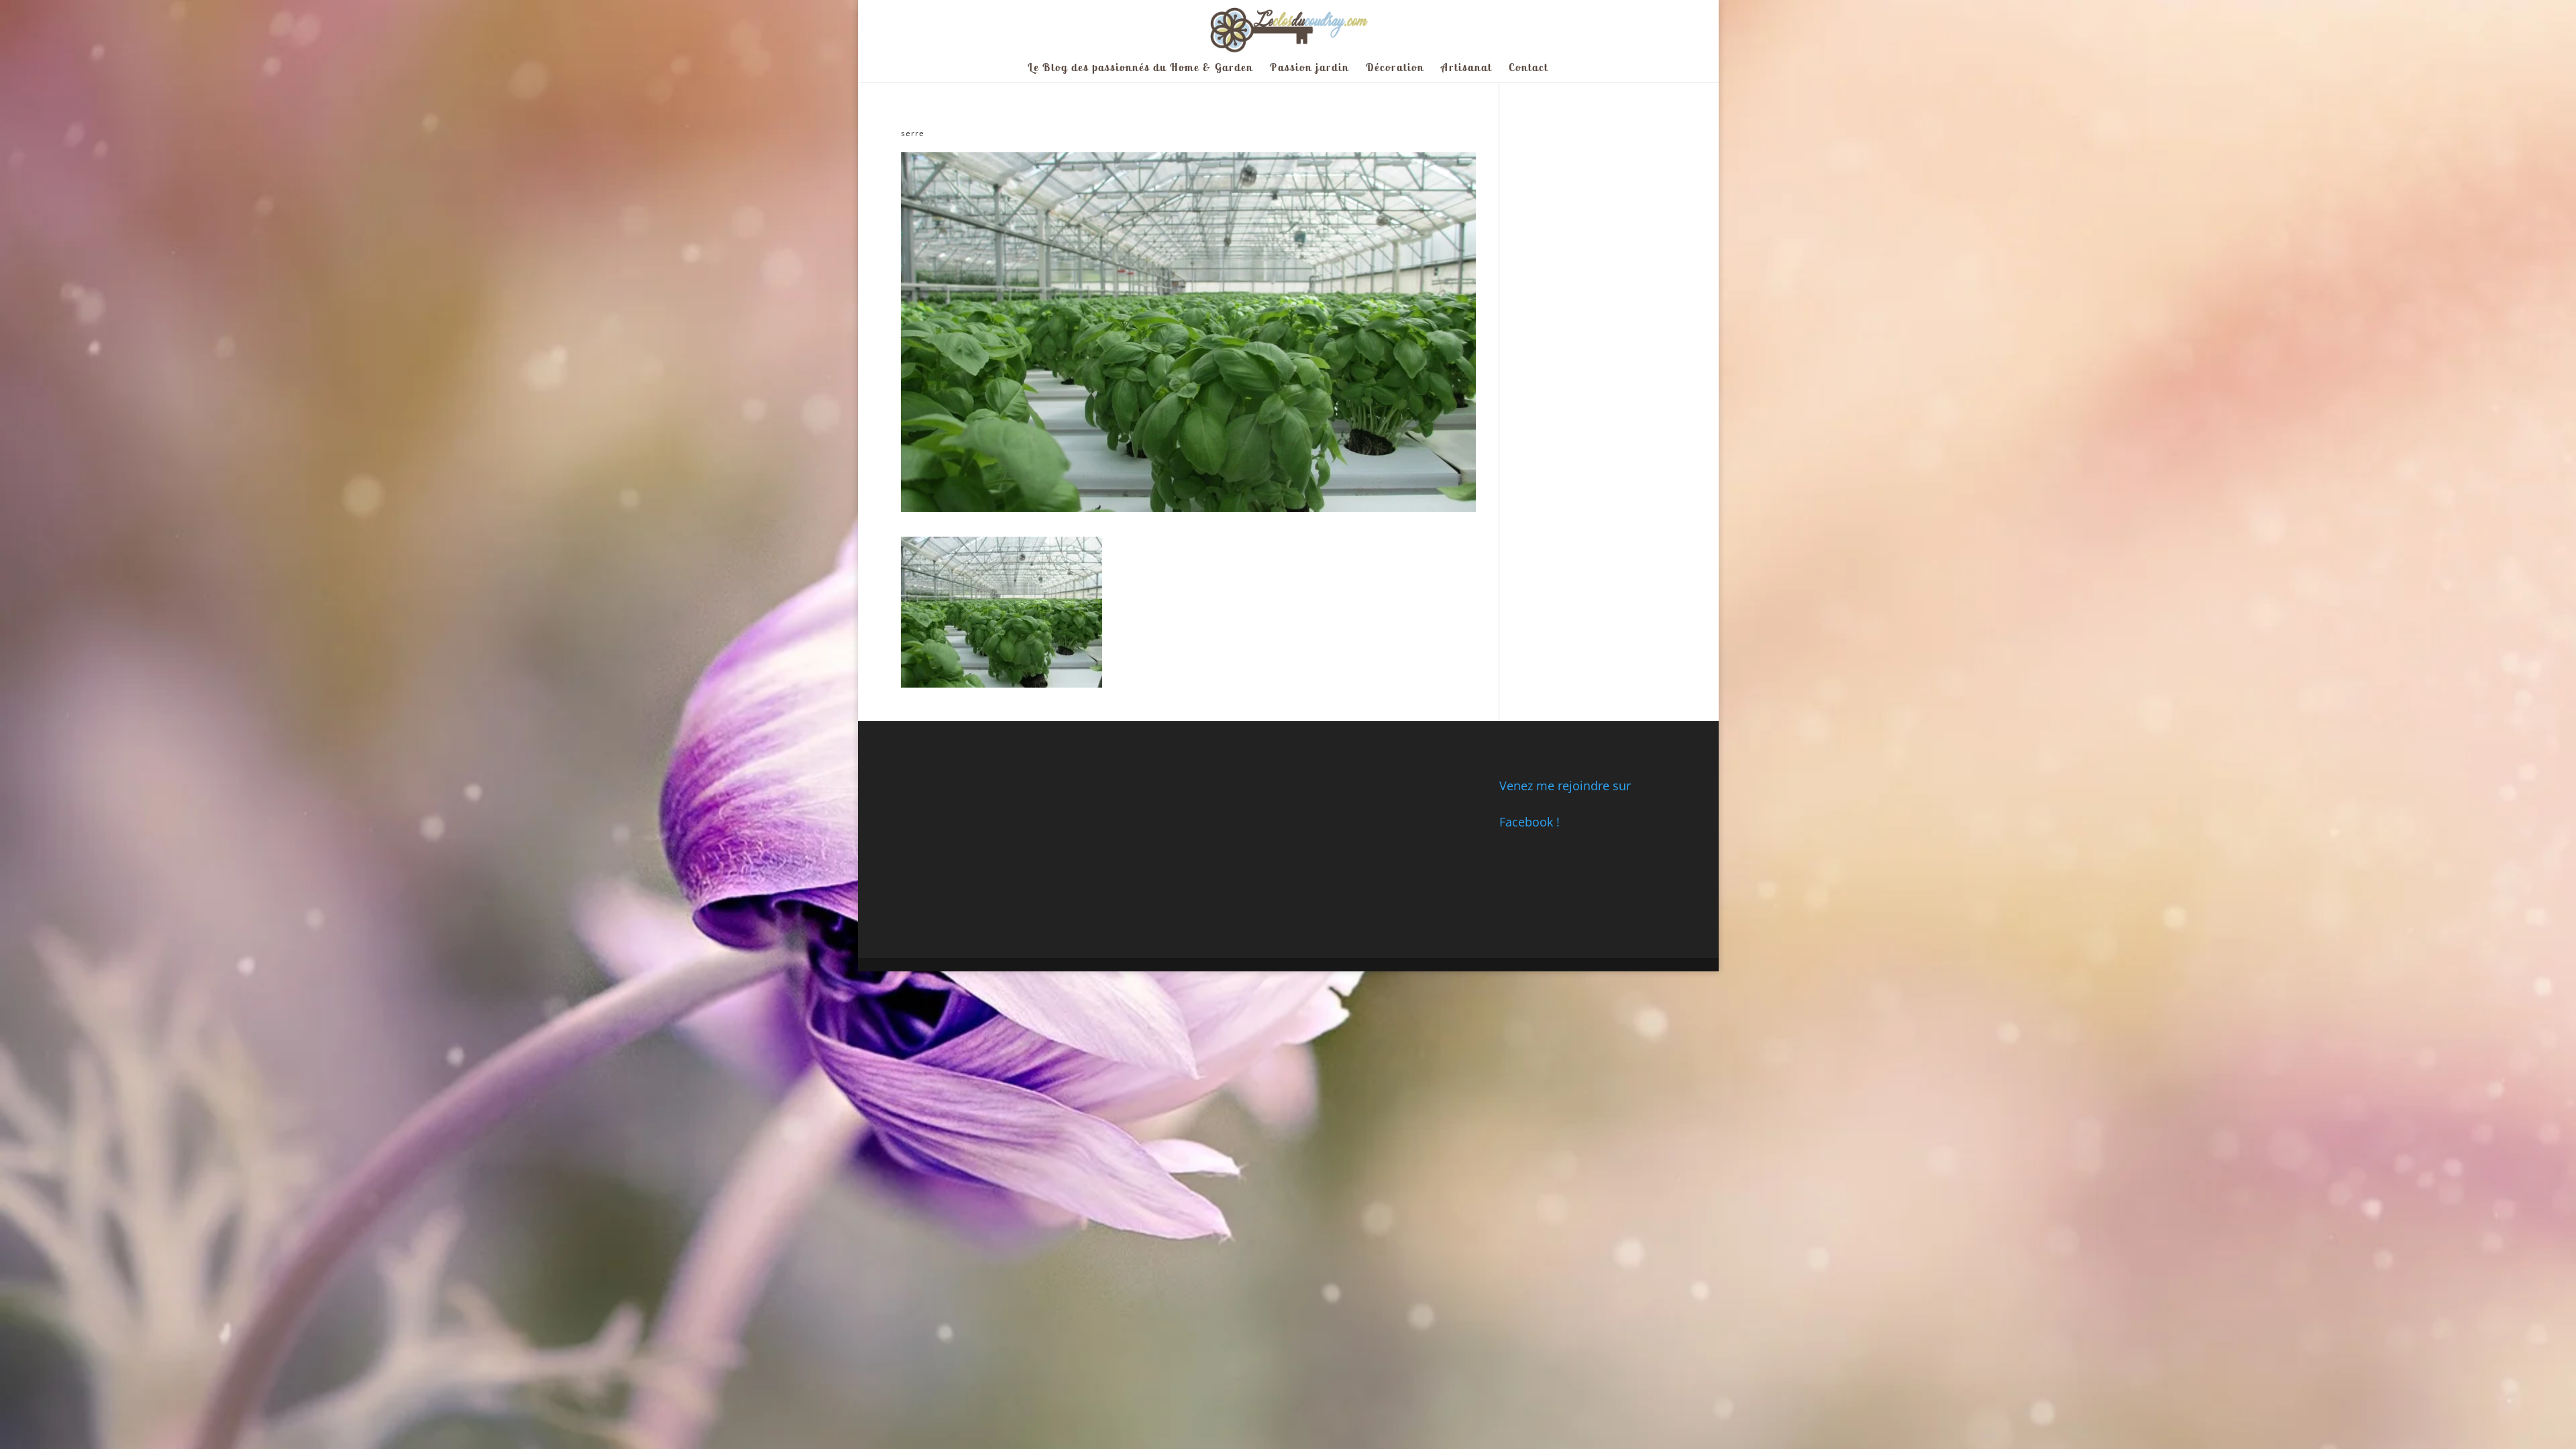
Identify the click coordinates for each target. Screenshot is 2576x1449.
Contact (1528, 68)
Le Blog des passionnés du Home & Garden (1140, 68)
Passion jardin (1309, 68)
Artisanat (1466, 68)
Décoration (1395, 68)
